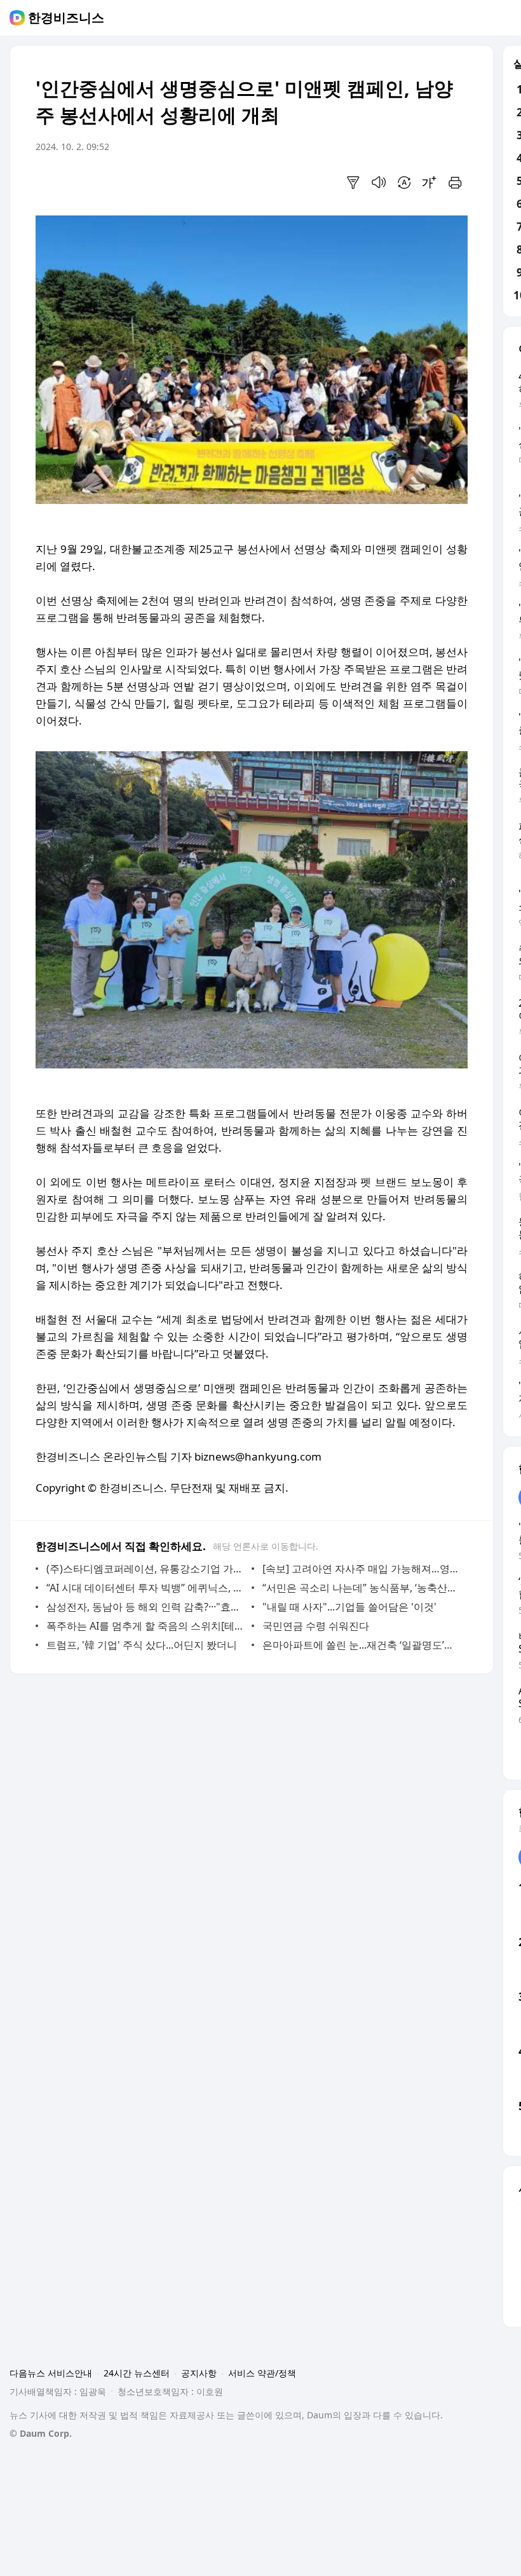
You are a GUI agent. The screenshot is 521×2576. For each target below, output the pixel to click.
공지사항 (199, 2373)
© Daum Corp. (41, 2433)
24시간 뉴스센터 (137, 2373)
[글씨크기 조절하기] (430, 182)
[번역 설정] (404, 182)
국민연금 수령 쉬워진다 (316, 1626)
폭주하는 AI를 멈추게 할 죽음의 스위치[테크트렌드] (146, 1626)
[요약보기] (353, 182)
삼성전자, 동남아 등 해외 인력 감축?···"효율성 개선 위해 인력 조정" (146, 1607)
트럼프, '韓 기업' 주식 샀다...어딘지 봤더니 (142, 1645)
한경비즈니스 (66, 18)
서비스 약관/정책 (262, 2373)
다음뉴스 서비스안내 (51, 2373)
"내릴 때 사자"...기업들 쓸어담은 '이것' (349, 1607)
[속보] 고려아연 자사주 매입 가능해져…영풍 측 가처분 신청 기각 (362, 1569)
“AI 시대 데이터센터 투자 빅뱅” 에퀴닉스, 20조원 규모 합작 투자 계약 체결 (146, 1588)
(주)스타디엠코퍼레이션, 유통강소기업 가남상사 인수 (146, 1569)
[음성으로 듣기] (379, 182)
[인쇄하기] (455, 182)
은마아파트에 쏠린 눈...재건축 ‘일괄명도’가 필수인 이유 (362, 1645)
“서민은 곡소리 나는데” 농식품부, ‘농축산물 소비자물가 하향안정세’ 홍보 (362, 1588)
